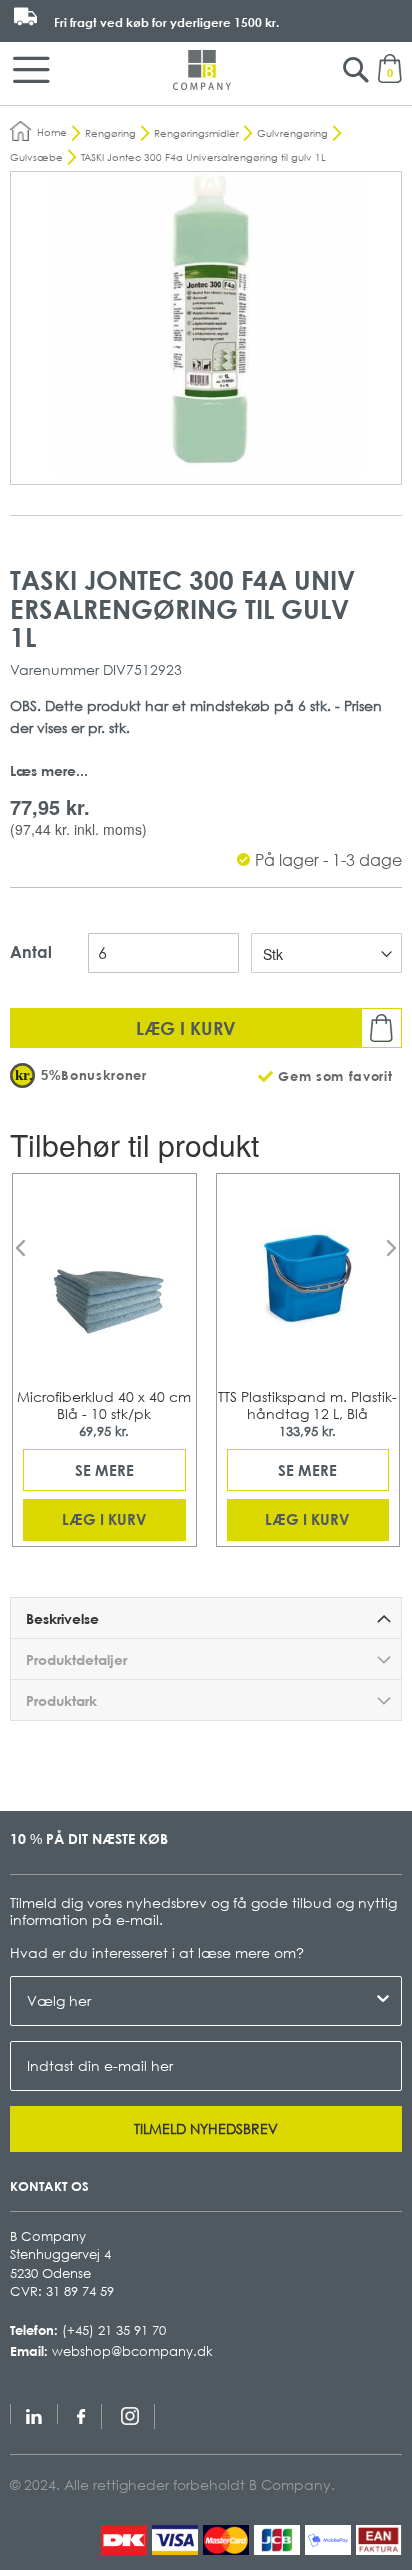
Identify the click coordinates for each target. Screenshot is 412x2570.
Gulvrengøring (292, 133)
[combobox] (200, 2001)
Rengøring (110, 133)
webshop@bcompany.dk (132, 2351)
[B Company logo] (202, 70)
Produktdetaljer (76, 1659)
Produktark (61, 1700)
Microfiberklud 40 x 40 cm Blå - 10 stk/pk (104, 1405)
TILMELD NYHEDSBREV (206, 2128)
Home (52, 132)
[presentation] (20, 1248)
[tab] (206, 1618)
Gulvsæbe (36, 157)
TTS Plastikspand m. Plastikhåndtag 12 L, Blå (307, 1405)
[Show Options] (383, 2001)
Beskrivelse (62, 1618)
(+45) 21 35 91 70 (114, 2330)
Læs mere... (49, 770)
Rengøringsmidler (196, 133)
